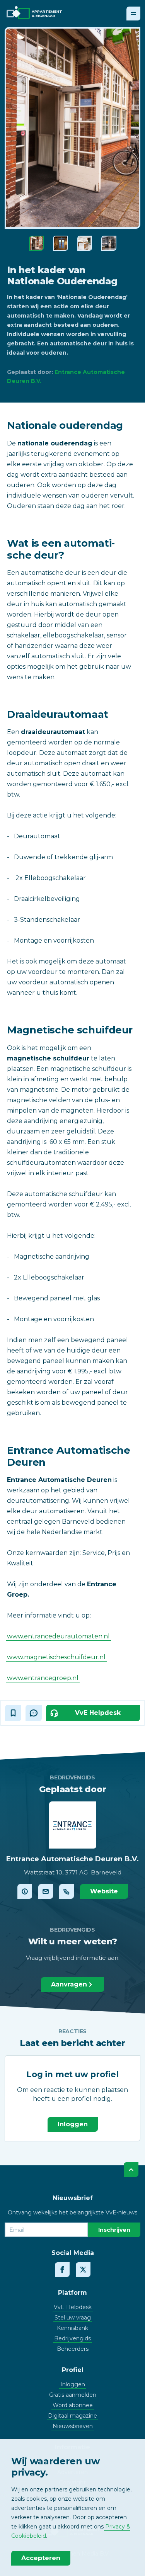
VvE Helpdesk (73, 2307)
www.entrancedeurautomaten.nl (58, 1636)
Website (104, 1891)
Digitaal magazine (72, 2416)
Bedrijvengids (72, 2338)
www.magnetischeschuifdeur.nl (56, 1657)
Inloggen (73, 2124)
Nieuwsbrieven (73, 2426)
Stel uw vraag (73, 2318)
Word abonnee (73, 2405)
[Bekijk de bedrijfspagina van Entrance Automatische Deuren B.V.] (25, 1891)
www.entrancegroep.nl (43, 1678)
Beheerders (73, 2349)
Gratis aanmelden (73, 2395)
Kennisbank (72, 2328)
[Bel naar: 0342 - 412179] (67, 1891)
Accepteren (41, 2558)
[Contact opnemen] (46, 1891)
